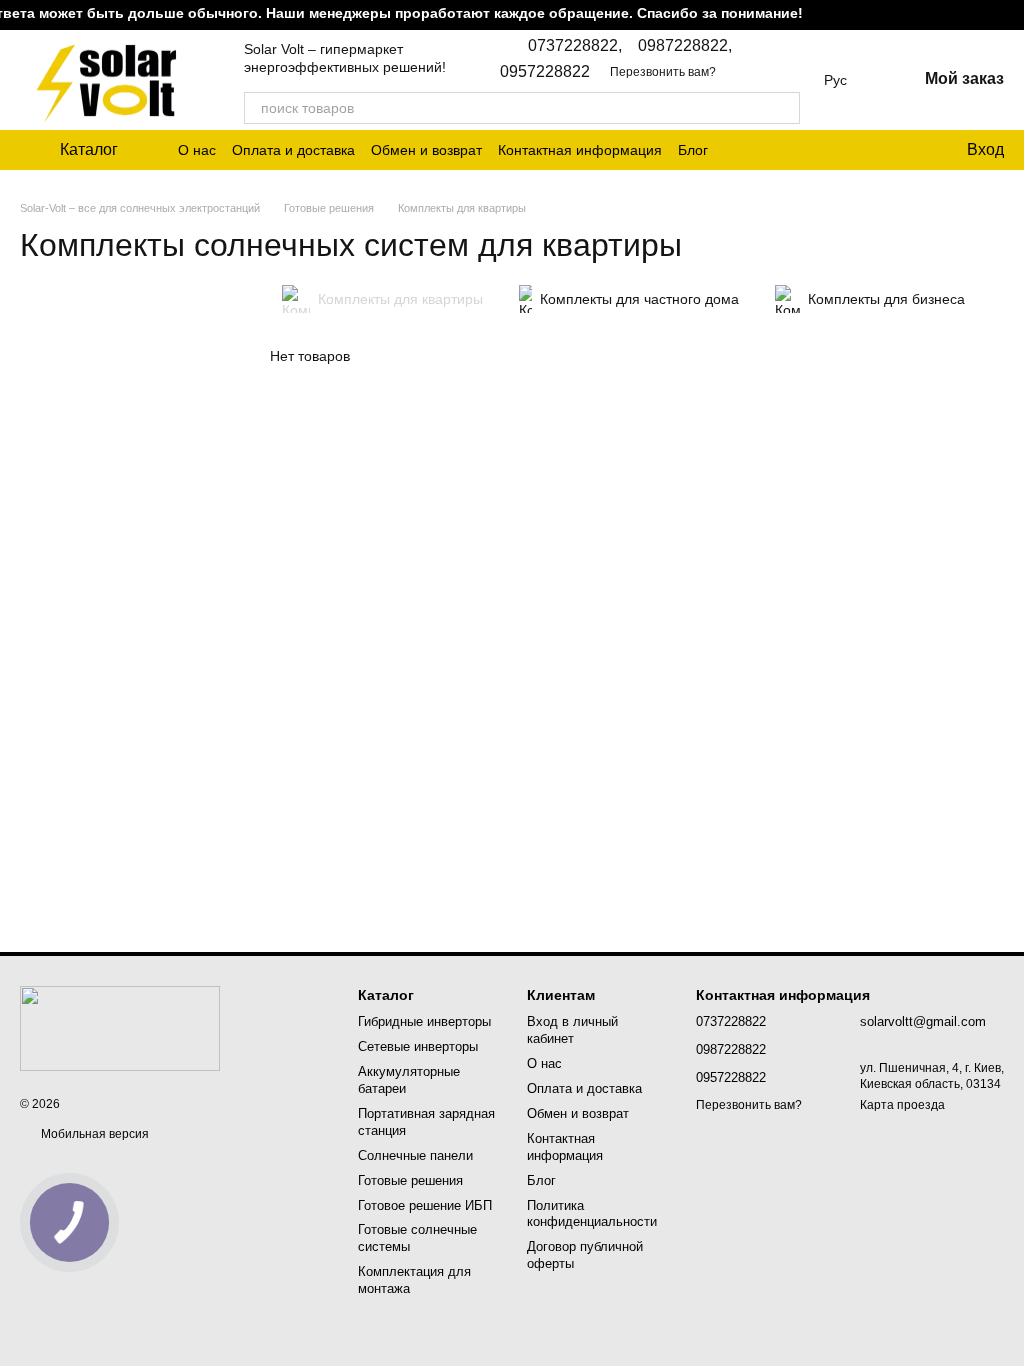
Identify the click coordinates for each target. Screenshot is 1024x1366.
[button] (1008, 15)
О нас (197, 150)
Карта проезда (902, 1105)
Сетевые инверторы (418, 1046)
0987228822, (685, 46)
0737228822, (575, 46)
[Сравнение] (869, 150)
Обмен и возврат (426, 150)
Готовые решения (410, 1180)
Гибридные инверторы (424, 1021)
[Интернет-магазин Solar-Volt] (120, 1028)
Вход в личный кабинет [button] (572, 1030)
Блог (693, 150)
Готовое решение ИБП (425, 1205)
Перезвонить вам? (663, 72)
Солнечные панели (415, 1155)
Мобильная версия (93, 1134)
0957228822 (545, 72)
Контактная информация (580, 150)
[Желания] (909, 150)
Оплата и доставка (293, 150)
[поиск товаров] (784, 108)
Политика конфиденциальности (592, 1214)
